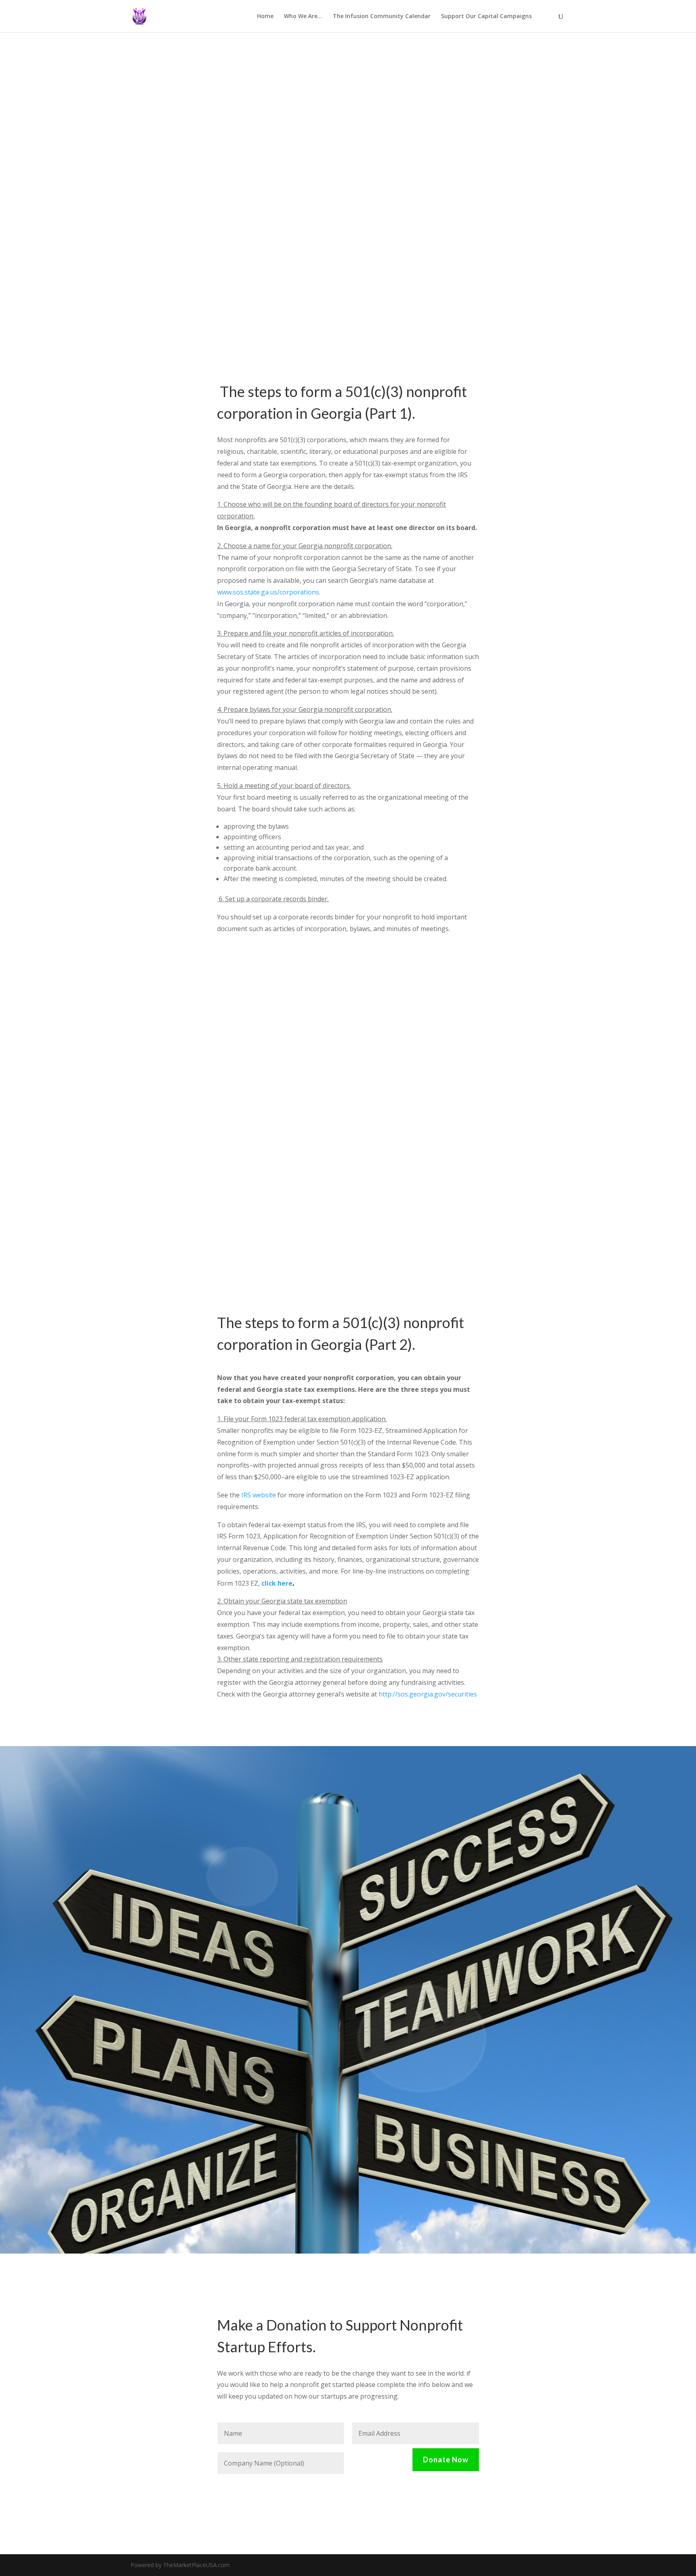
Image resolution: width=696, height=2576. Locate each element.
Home (265, 17)
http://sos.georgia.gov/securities (428, 1694)
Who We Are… (303, 17)
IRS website (259, 1495)
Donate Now (446, 2460)
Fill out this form (342, 2082)
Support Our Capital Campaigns (486, 17)
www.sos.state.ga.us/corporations (268, 592)
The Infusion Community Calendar (382, 17)
